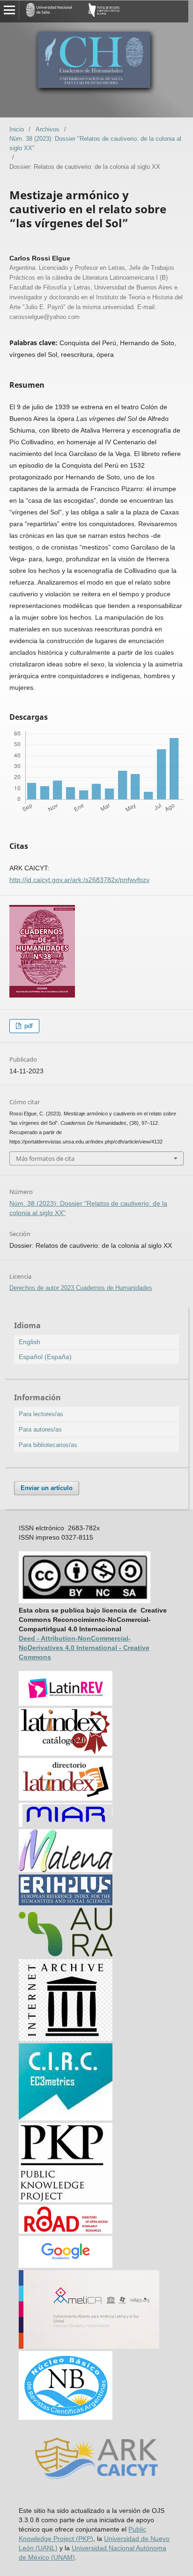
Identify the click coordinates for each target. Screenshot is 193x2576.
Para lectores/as (41, 1414)
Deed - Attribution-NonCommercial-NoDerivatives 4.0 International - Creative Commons (84, 1648)
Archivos (48, 129)
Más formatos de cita (45, 1158)
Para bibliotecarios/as (48, 1445)
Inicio (17, 129)
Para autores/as (40, 1429)
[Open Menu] (9, 10)
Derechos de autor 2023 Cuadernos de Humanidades (81, 1288)
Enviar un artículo (47, 1488)
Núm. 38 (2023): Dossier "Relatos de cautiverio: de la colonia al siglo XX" (95, 143)
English (30, 1342)
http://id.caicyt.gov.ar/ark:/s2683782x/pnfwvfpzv (79, 880)
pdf (28, 1026)
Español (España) (45, 1357)
